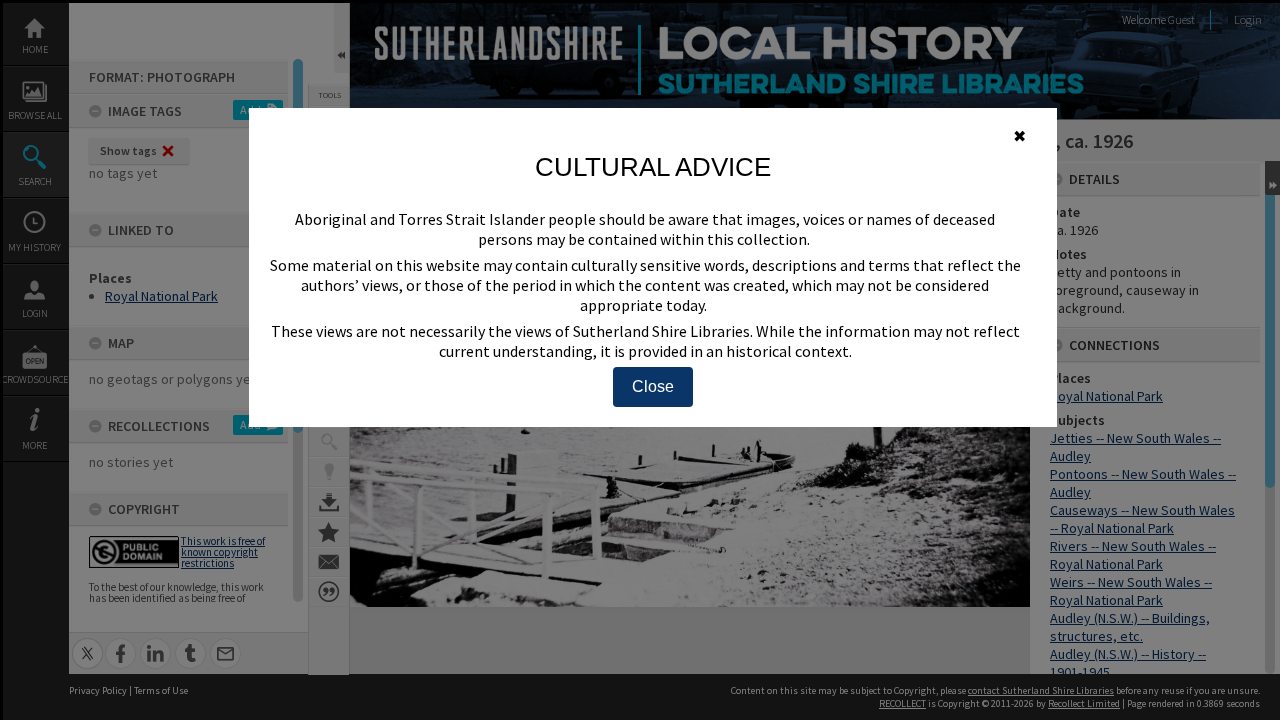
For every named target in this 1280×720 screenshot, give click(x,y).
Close (653, 386)
